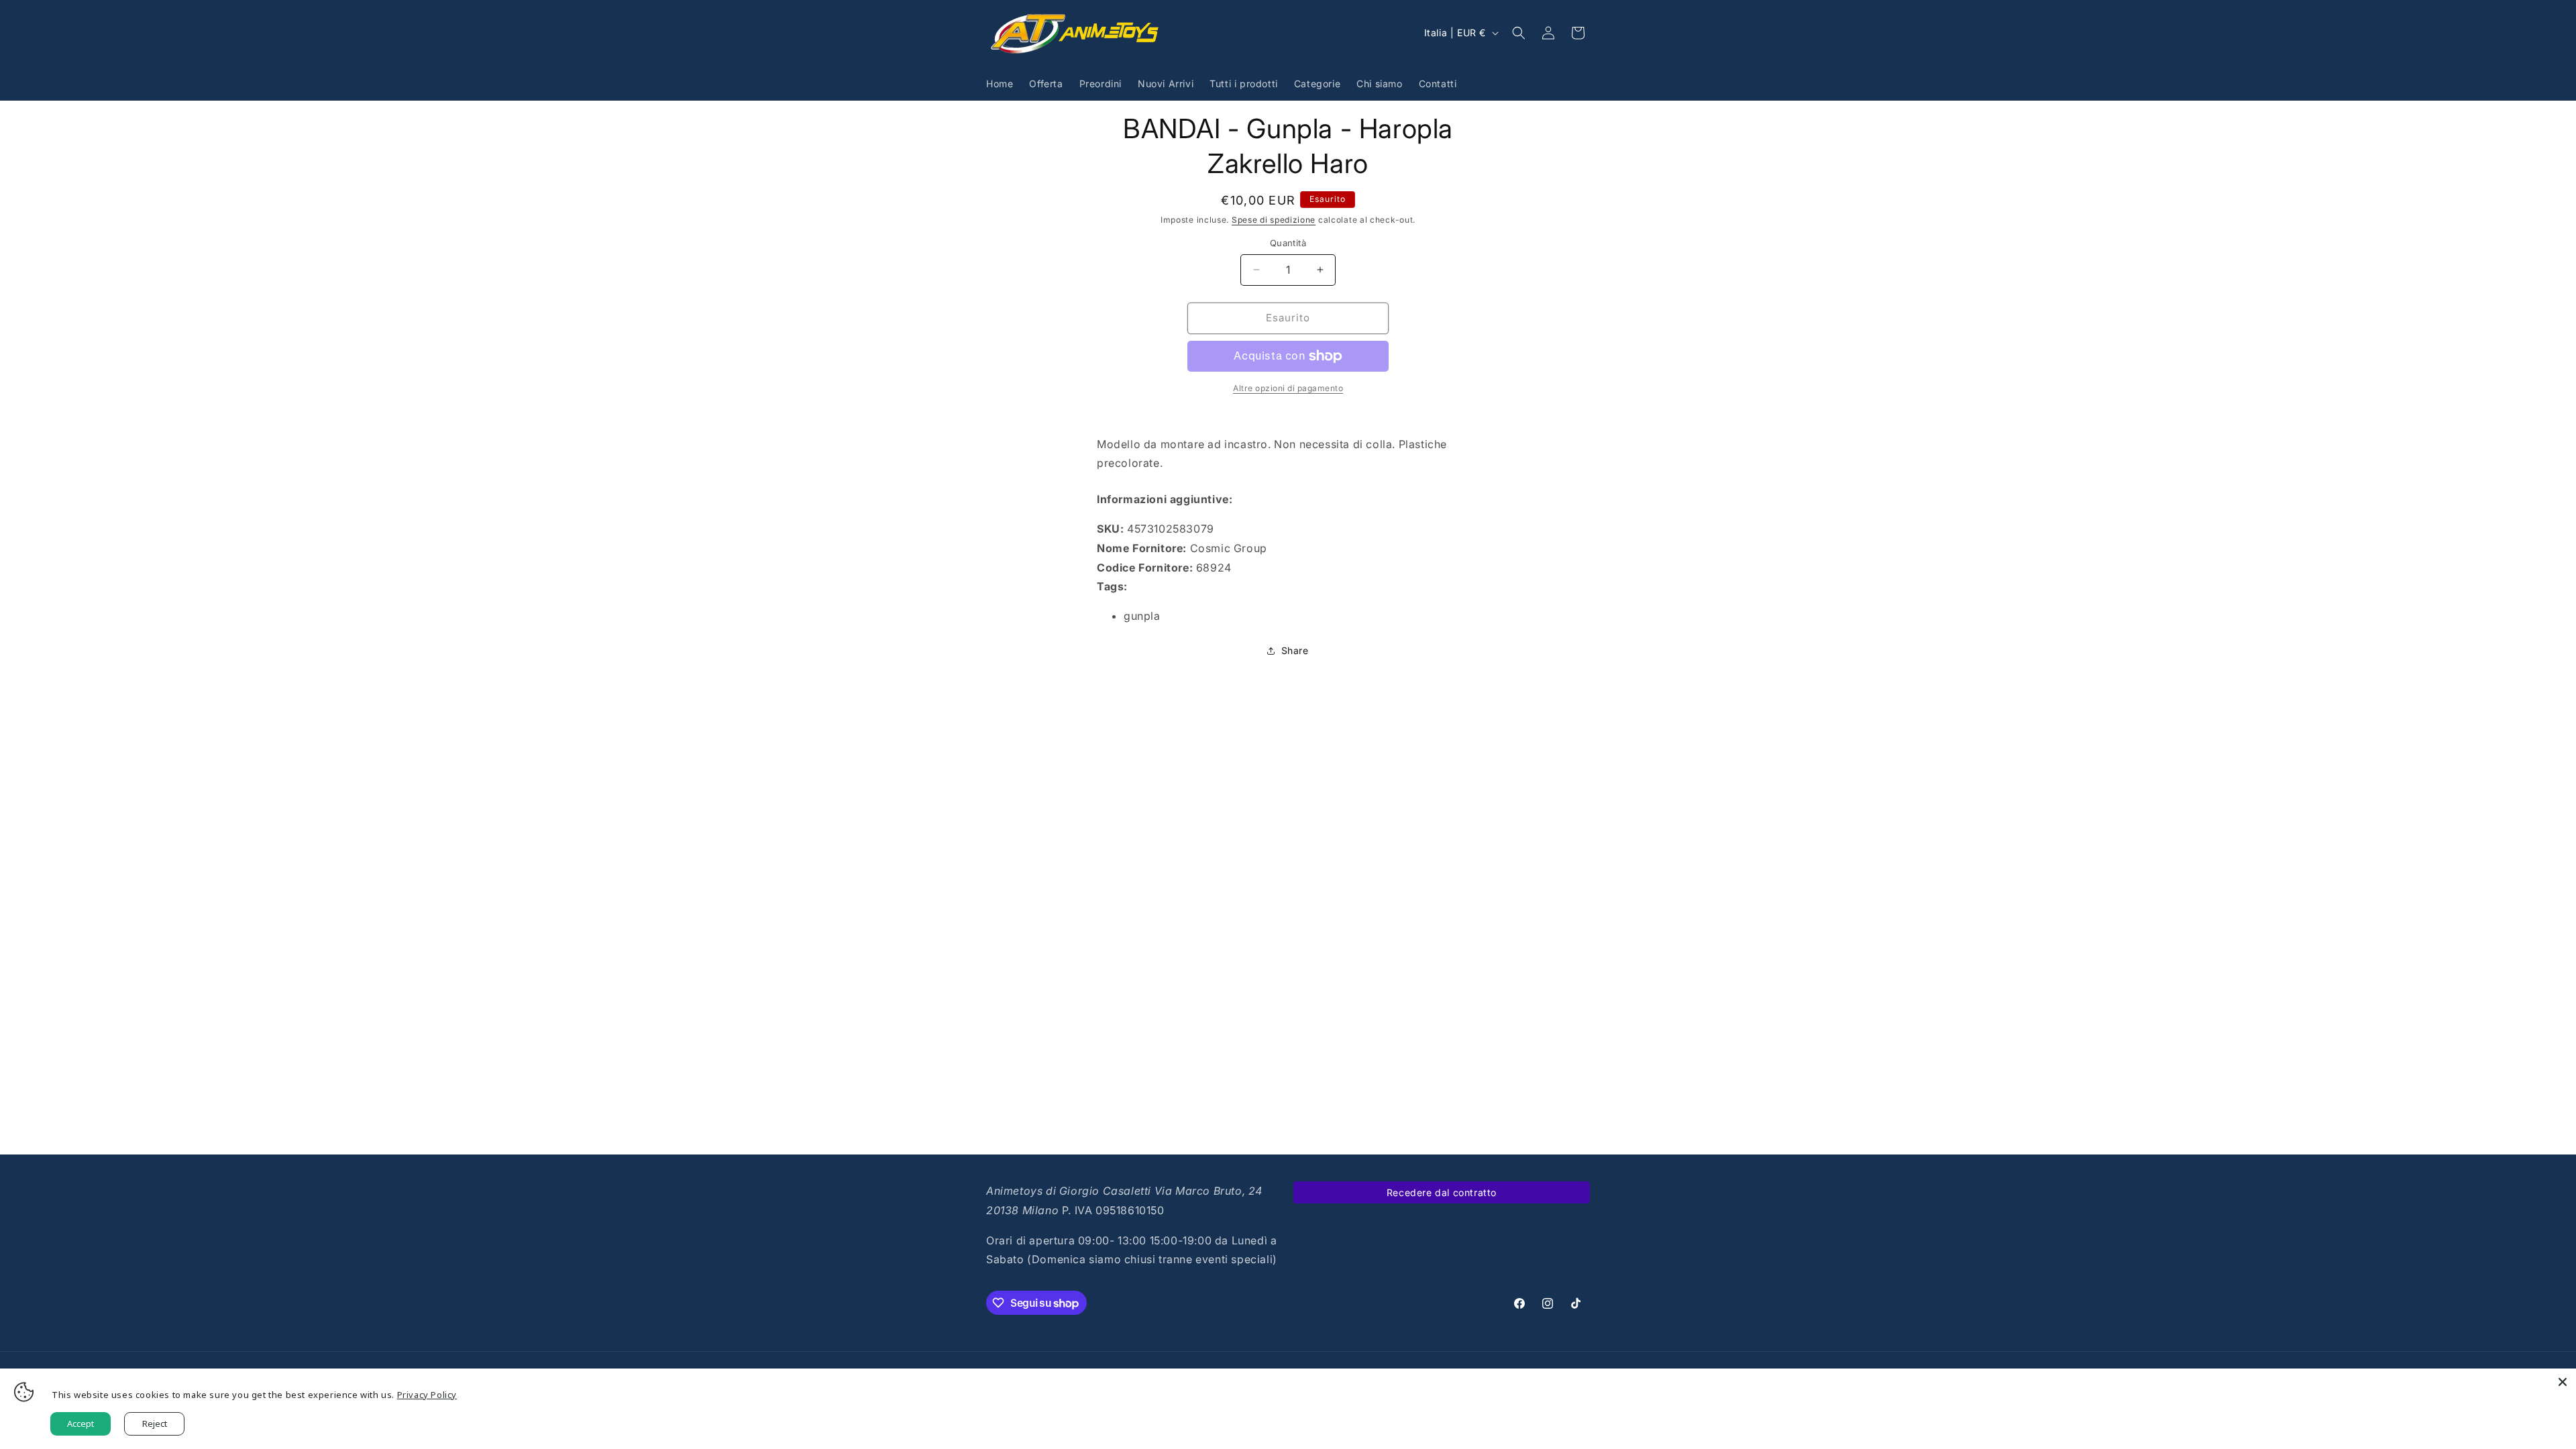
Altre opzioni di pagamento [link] (1288, 388)
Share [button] (1295, 650)
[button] (1519, 33)
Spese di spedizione (1274, 220)
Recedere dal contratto (1442, 1192)
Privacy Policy (427, 1395)
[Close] (2563, 1382)
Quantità (1288, 243)
